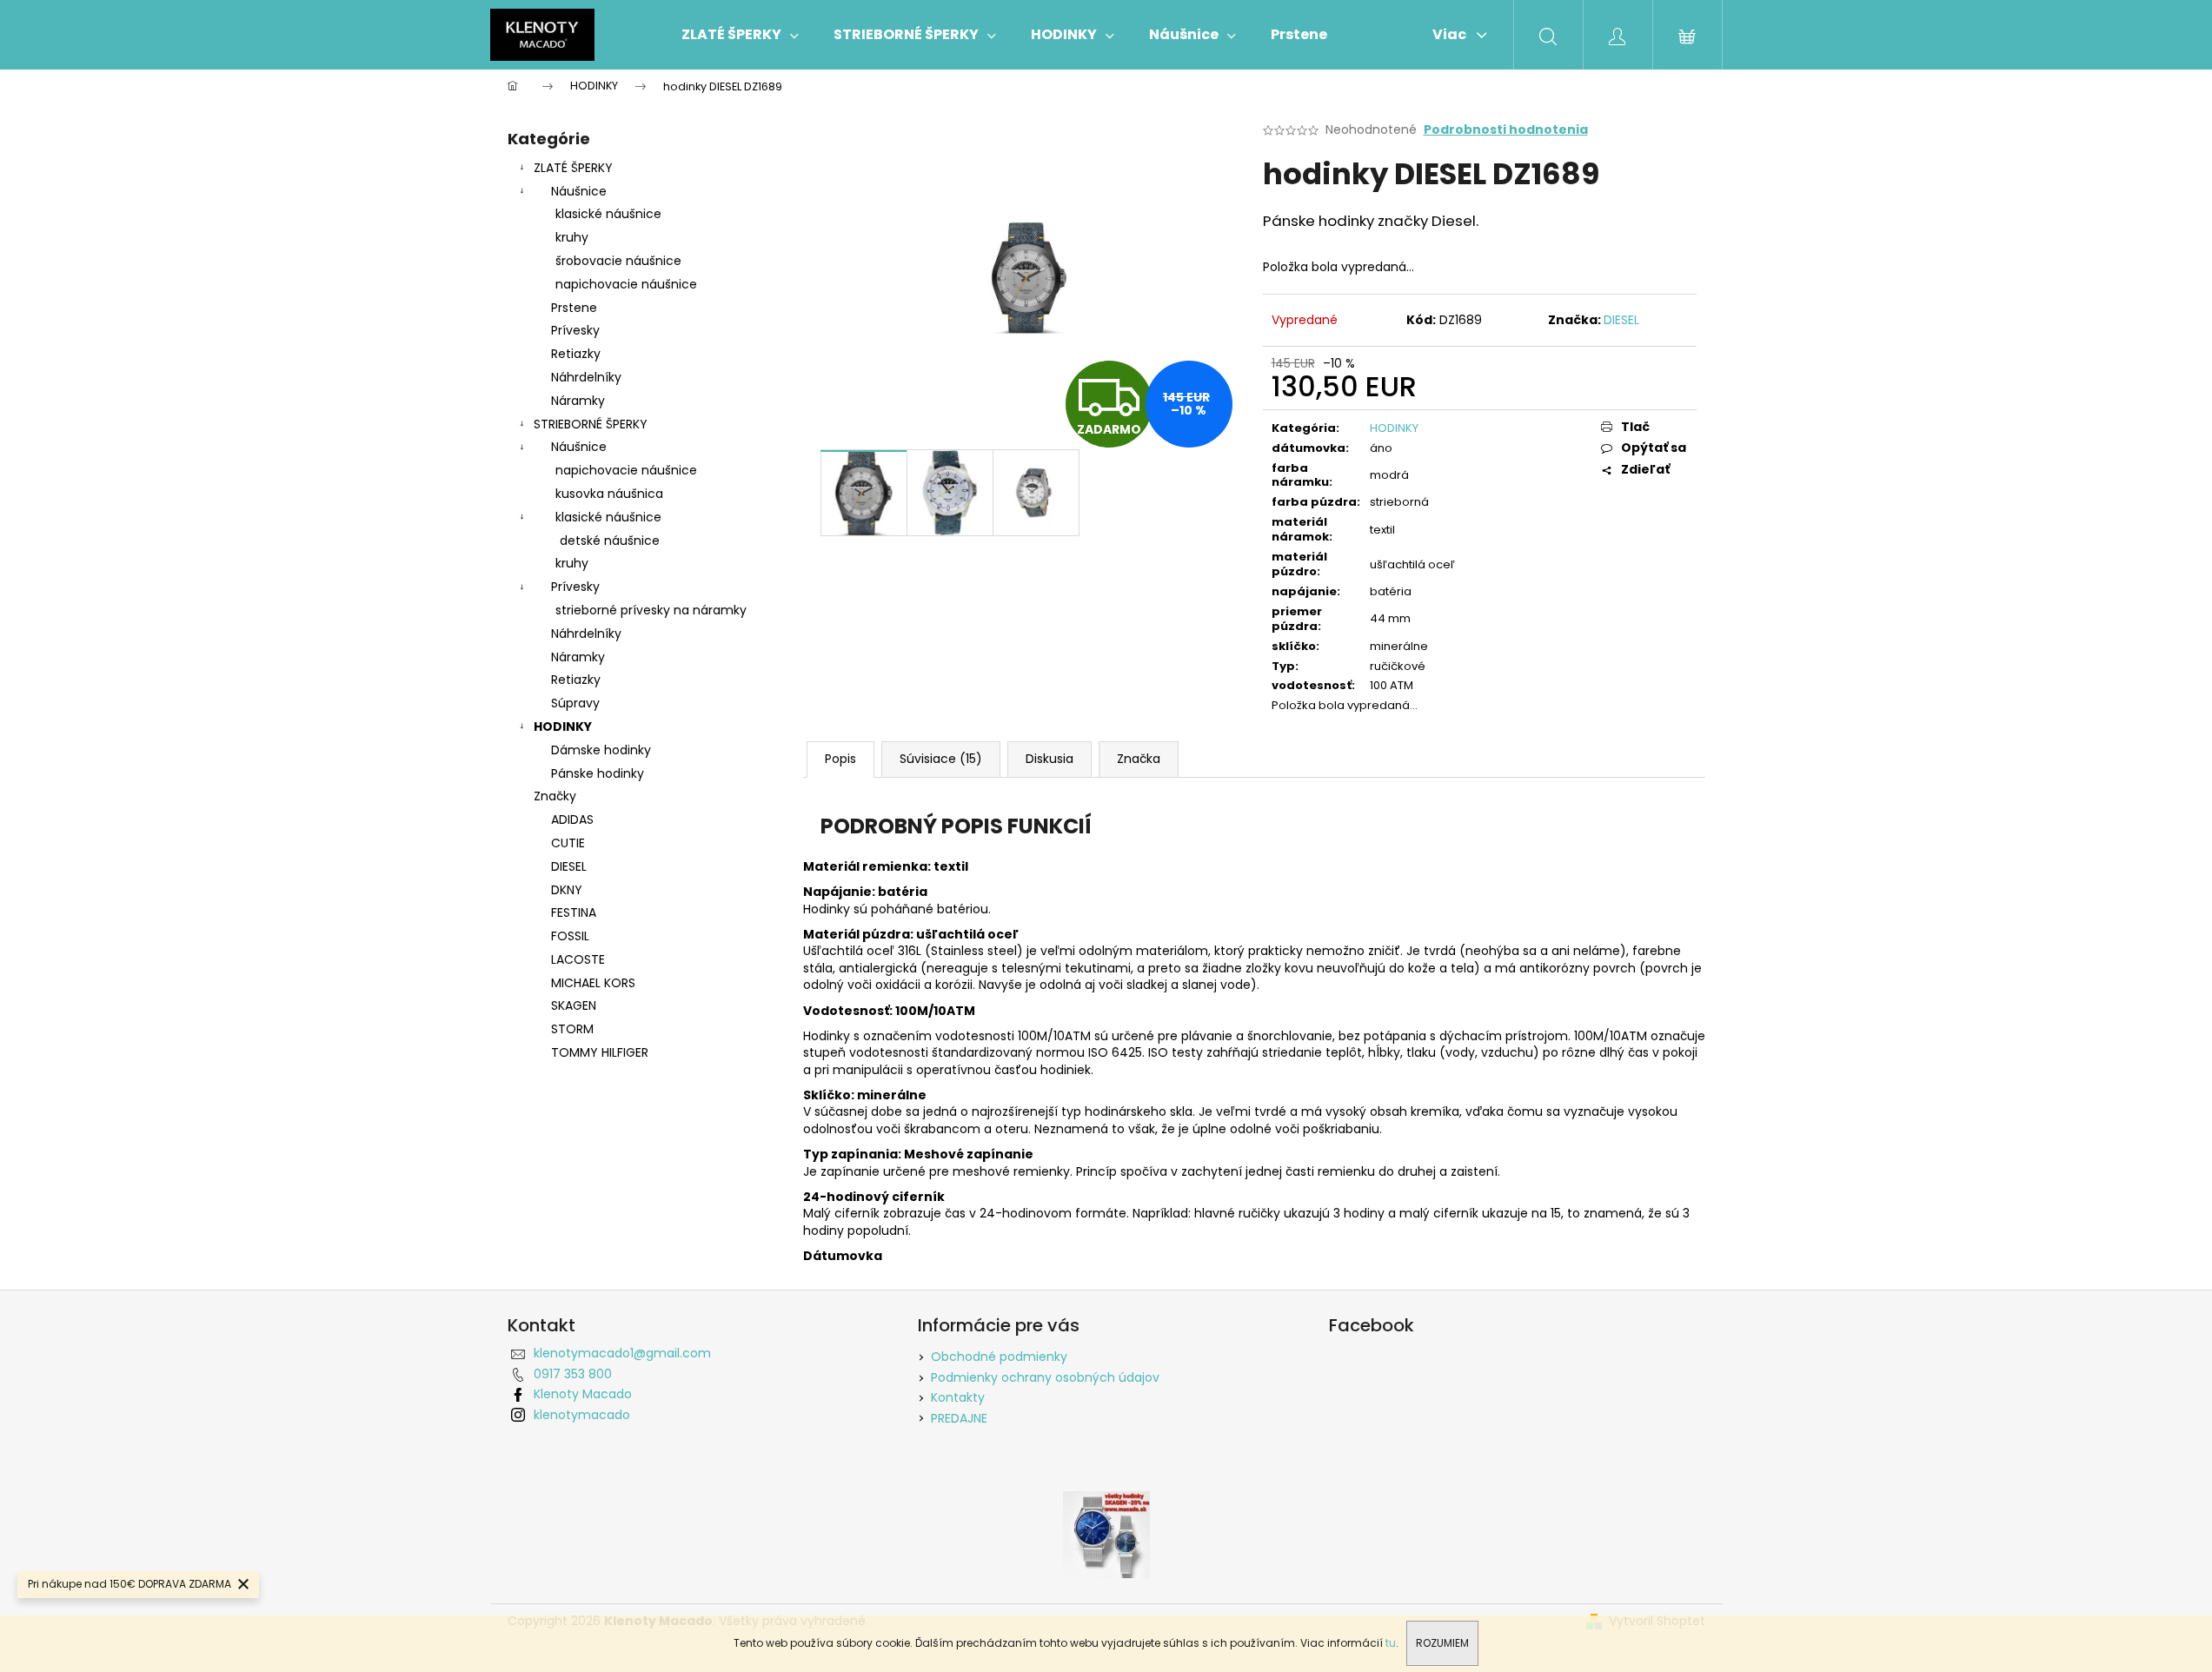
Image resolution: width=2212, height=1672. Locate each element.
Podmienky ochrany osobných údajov (1045, 1377)
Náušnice (579, 191)
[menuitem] (740, 35)
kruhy (572, 237)
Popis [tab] (840, 759)
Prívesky (575, 330)
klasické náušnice (608, 214)
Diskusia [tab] (1050, 759)
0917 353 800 (573, 1374)
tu (1391, 1643)
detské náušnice (610, 541)
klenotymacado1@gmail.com (622, 1353)
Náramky (578, 401)
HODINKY (563, 727)
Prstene (574, 308)
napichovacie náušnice (626, 284)
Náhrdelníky (586, 377)
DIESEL (1621, 320)
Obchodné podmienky (999, 1357)
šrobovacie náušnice (618, 261)
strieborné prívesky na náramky (651, 610)
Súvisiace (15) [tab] (941, 759)
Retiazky (576, 354)
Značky (555, 796)
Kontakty (958, 1397)
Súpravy (575, 703)
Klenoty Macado (583, 1394)
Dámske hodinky (601, 750)
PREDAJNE (959, 1418)
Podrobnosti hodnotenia (1506, 130)
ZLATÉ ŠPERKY (573, 168)
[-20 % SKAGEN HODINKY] (1106, 1534)
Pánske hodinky (598, 773)
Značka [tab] (1139, 759)
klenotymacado (582, 1415)
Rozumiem (1442, 1643)
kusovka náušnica (609, 494)
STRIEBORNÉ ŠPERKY (591, 424)
